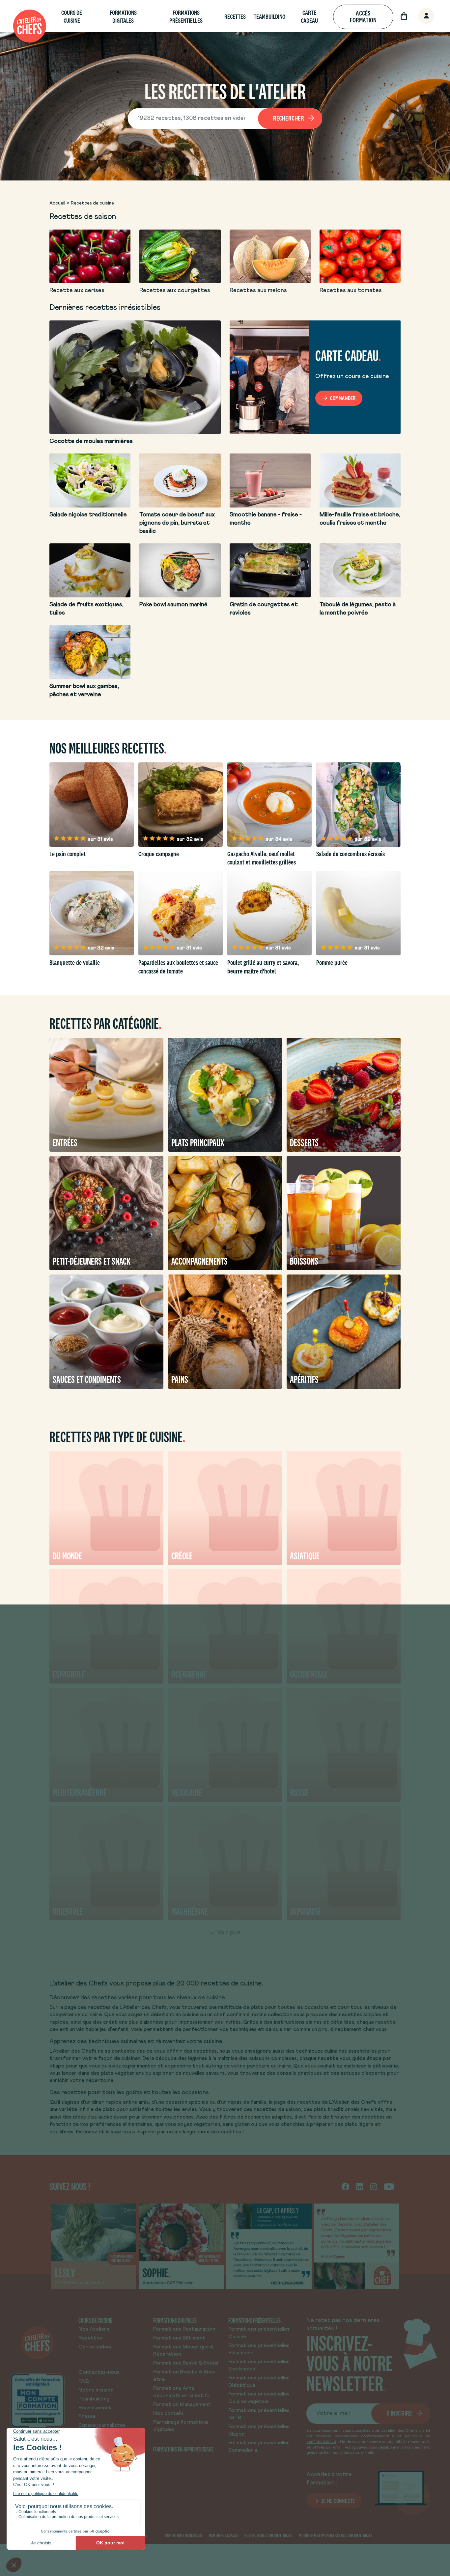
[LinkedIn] (360, 2186)
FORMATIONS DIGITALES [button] (123, 17)
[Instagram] (374, 2186)
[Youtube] (389, 2186)
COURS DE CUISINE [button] (72, 17)
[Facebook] (345, 2186)
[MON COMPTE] (419, 16)
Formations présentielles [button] (186, 17)
